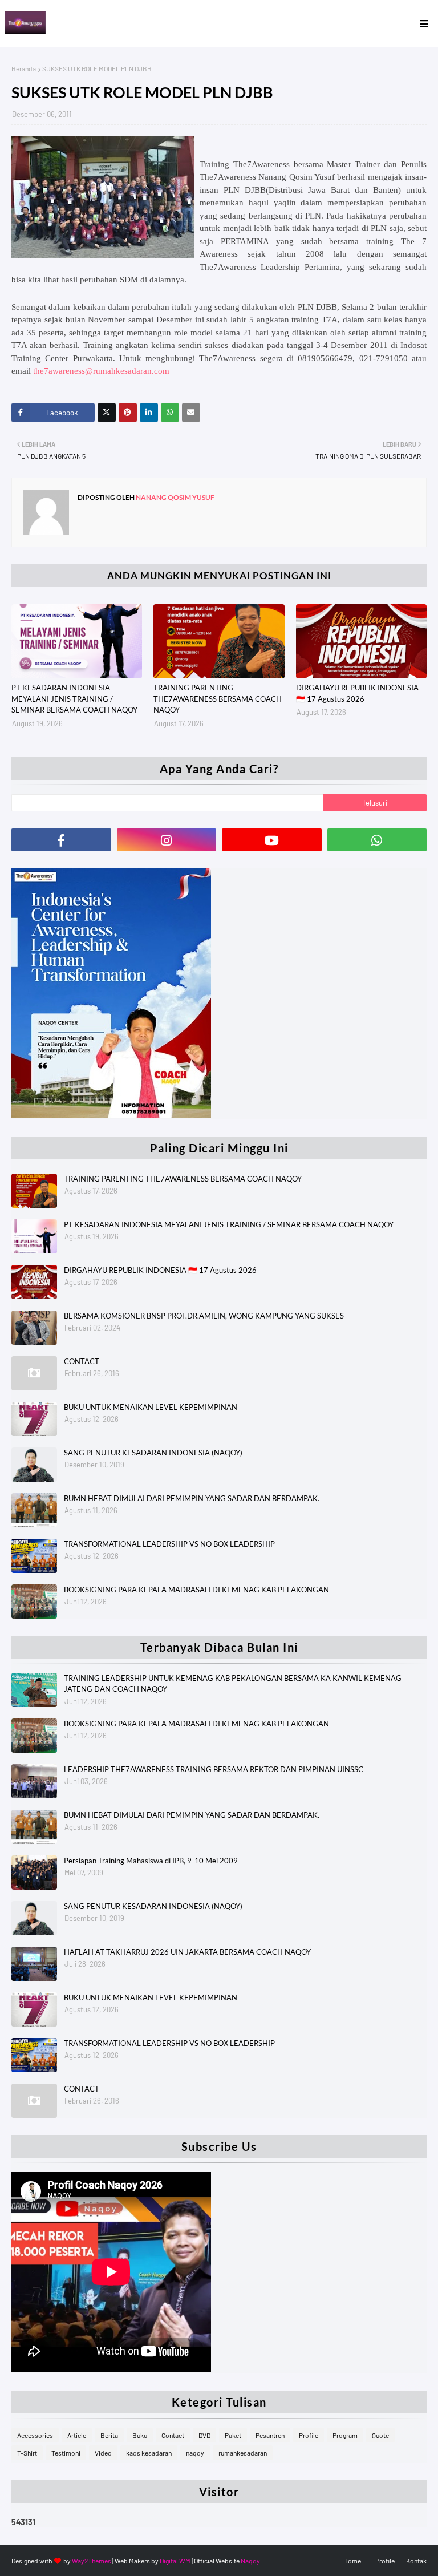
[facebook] (61, 840)
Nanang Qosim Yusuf (175, 497)
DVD (204, 2435)
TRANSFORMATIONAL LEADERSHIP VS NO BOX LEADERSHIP (169, 1544)
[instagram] (167, 840)
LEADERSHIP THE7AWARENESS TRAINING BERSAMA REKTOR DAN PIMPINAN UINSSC (214, 1769)
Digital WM (175, 2561)
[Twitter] (107, 413)
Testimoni (66, 2453)
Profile (309, 2435)
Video (103, 2453)
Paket (233, 2435)
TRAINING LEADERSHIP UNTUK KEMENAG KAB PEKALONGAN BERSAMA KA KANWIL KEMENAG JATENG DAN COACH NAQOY (233, 1684)
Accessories (35, 2435)
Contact (173, 2435)
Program (345, 2435)
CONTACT (82, 1361)
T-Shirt (27, 2453)
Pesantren (270, 2435)
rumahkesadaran (243, 2453)
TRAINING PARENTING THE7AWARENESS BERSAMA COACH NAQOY (218, 699)
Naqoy (250, 2561)
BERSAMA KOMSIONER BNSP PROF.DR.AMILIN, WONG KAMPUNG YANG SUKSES (204, 1316)
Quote (380, 2435)
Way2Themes (92, 2561)
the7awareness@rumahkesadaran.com (101, 371)
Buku (140, 2435)
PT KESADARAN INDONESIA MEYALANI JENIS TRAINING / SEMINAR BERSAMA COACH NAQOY (74, 699)
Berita (109, 2435)
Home (352, 2561)
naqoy (195, 2453)
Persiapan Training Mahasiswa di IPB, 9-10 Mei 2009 (151, 1861)
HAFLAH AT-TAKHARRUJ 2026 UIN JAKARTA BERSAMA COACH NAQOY (187, 1952)
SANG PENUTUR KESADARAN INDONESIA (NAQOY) (153, 1453)
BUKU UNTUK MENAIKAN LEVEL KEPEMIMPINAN (151, 1407)
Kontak (416, 2561)
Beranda (24, 68)
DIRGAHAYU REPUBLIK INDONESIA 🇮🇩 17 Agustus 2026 (357, 693)
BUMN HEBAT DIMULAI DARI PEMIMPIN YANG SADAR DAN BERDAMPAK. (192, 1498)
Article (77, 2435)
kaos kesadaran (149, 2453)
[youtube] (272, 840)
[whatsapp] (377, 840)
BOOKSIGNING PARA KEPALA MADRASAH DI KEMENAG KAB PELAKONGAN (196, 1590)
